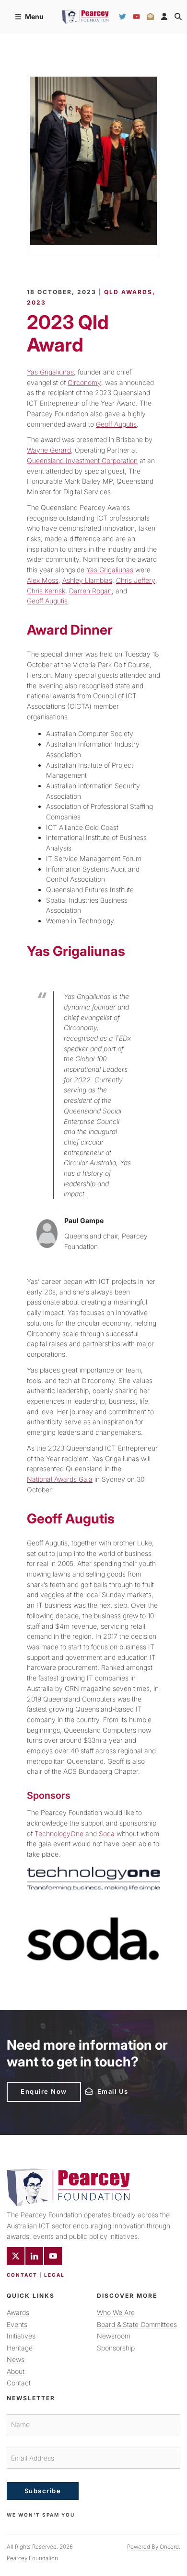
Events (17, 2324)
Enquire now (30, 2086)
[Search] (178, 17)
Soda (107, 1833)
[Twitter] (123, 17)
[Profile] (164, 17)
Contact (22, 2275)
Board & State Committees (137, 2324)
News (16, 2359)
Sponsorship (116, 2348)
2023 (36, 302)
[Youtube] (53, 2256)
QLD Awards (128, 292)
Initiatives (21, 2336)
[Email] (150, 17)
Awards (18, 2312)
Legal (54, 2275)
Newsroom (114, 2336)
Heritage (20, 2348)
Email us (99, 2090)
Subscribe (43, 2491)
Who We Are (116, 2312)
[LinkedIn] (34, 2256)
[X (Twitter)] (16, 2256)
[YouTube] (136, 17)
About (16, 2371)
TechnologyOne (59, 1833)
